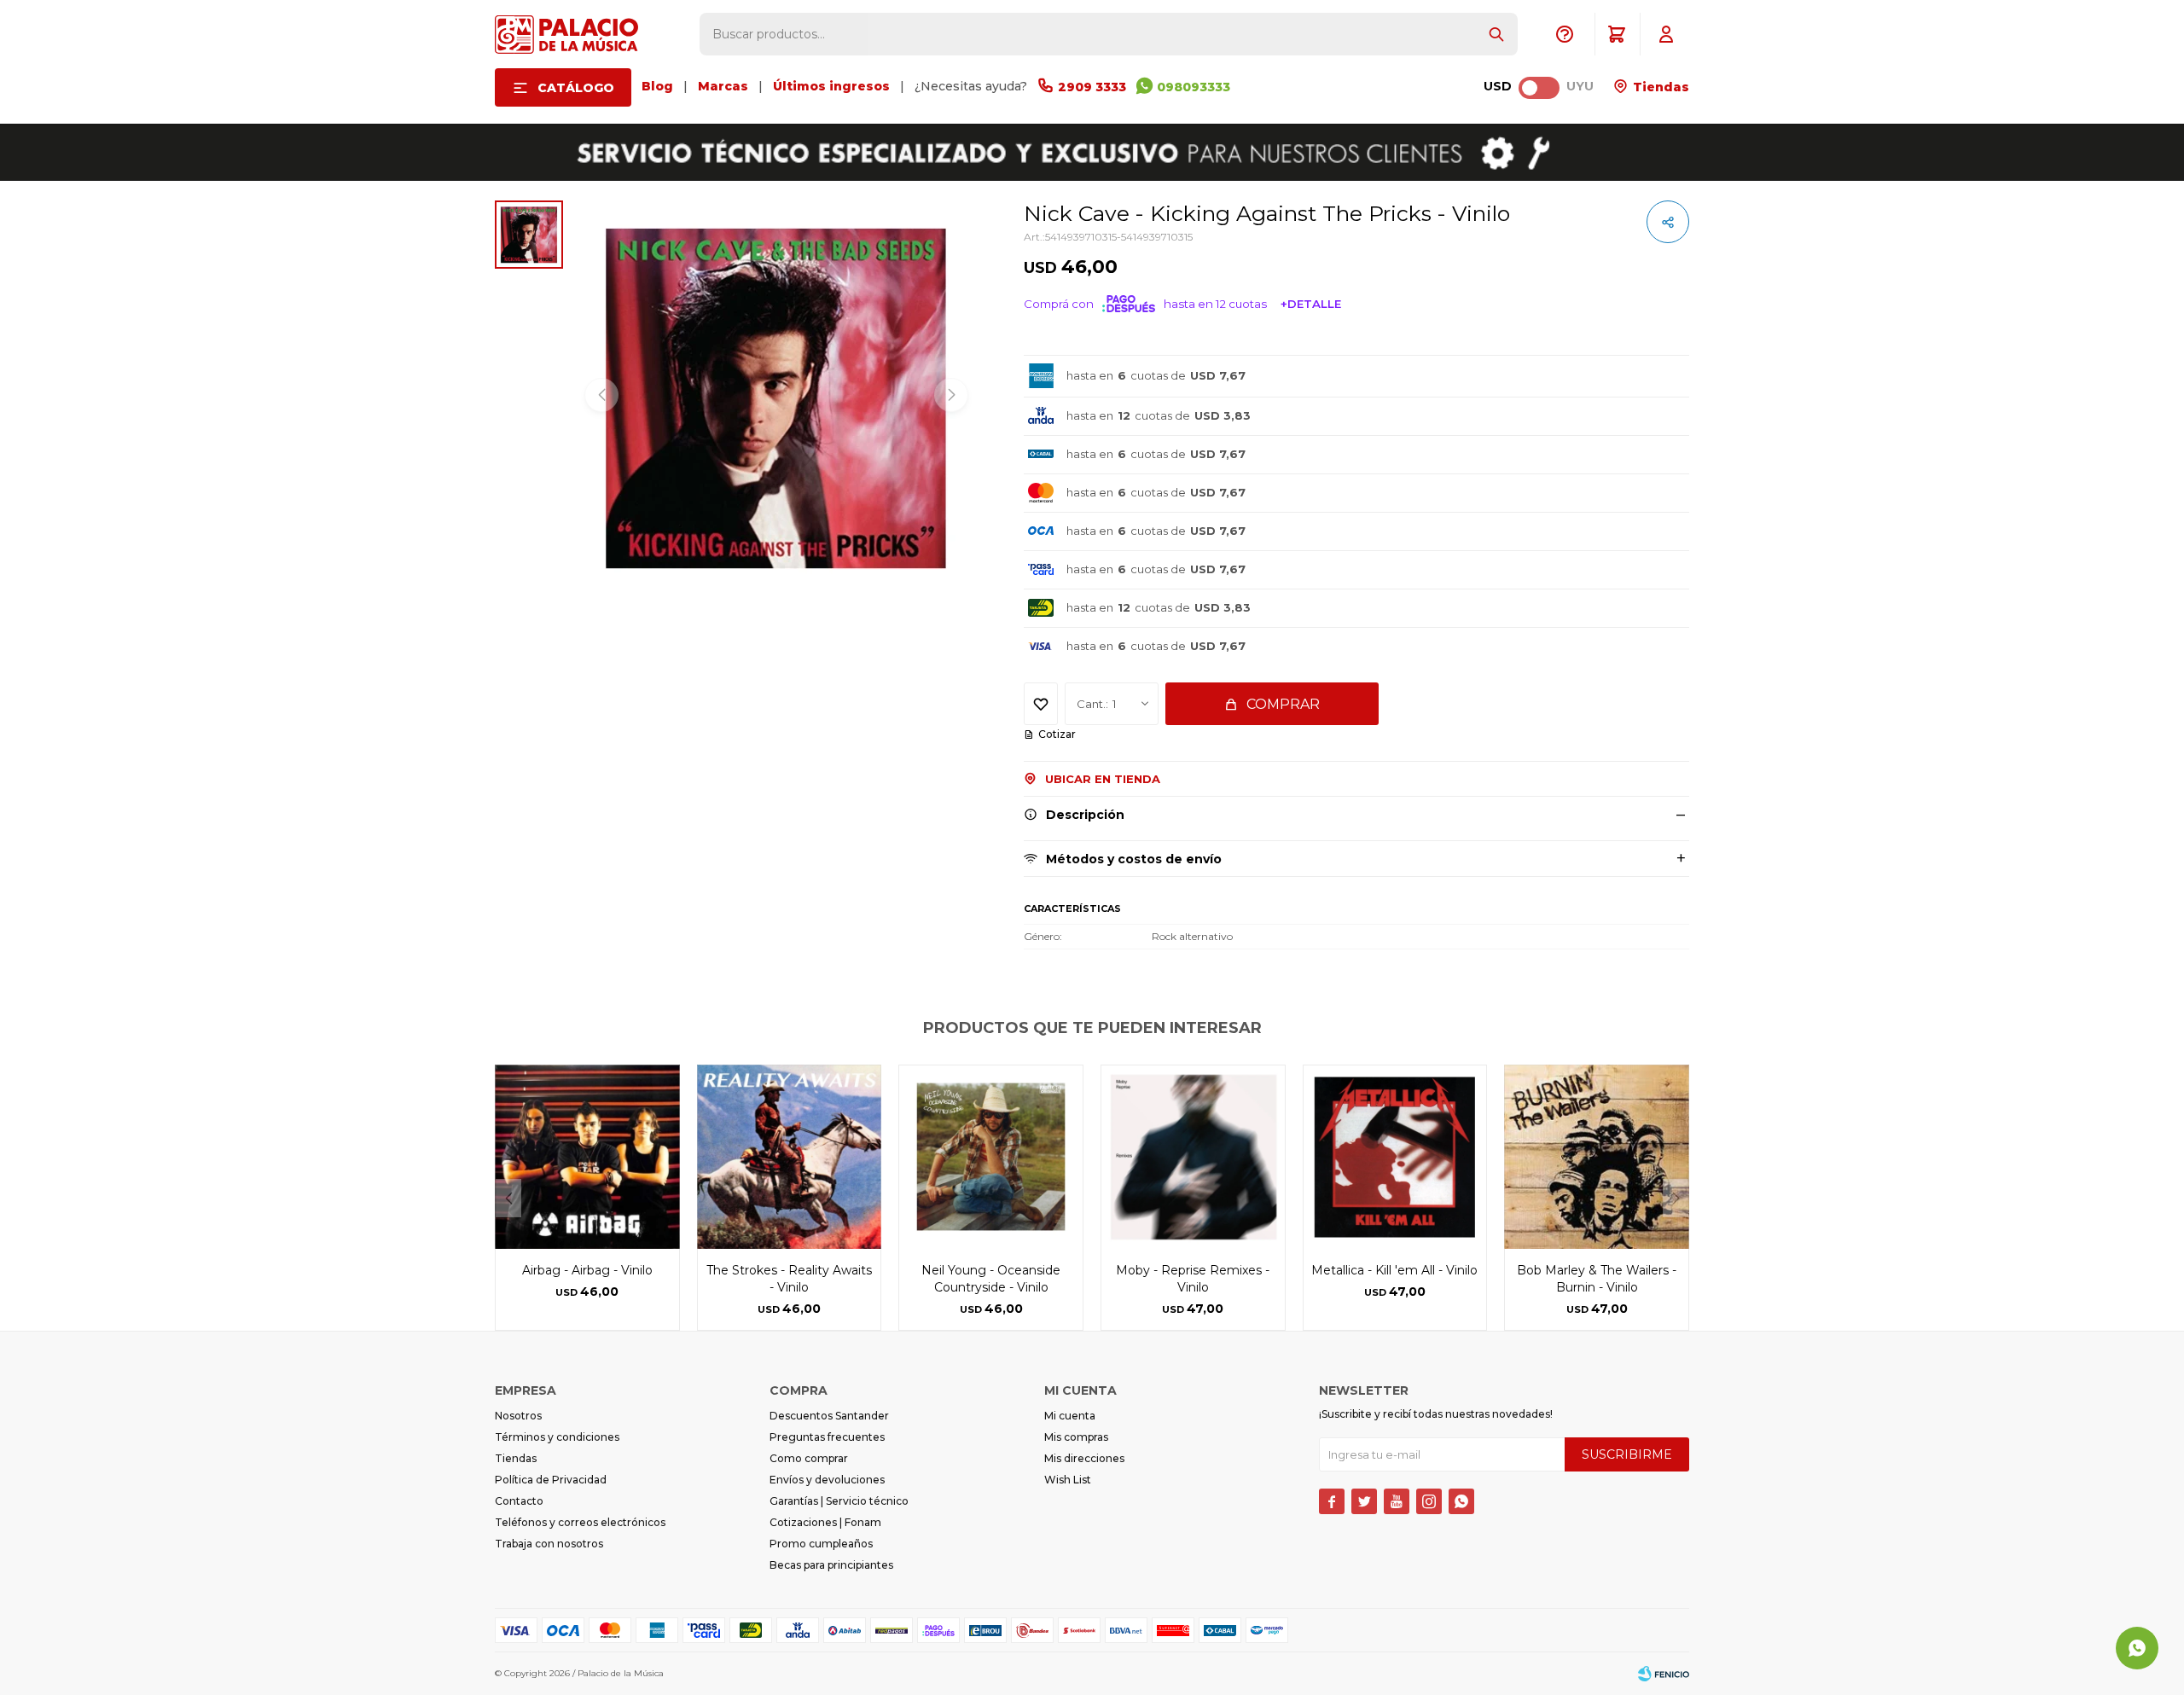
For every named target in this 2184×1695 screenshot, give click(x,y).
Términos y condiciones (557, 1437)
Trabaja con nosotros (549, 1544)
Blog (657, 86)
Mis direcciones (1084, 1458)
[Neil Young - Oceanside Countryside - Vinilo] (991, 1157)
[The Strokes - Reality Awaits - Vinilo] (790, 1157)
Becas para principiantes (831, 1565)
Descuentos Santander (829, 1416)
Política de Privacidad (551, 1480)
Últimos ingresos (831, 86)
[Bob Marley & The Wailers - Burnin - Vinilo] (1597, 1157)
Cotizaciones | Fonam (825, 1522)
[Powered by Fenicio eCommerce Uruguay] (1664, 1674)
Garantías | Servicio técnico (839, 1501)
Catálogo (576, 88)
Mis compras (1076, 1437)
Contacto (519, 1501)
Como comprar (809, 1458)
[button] (1496, 34)
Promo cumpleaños (821, 1544)
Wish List (1068, 1480)
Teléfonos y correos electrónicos (580, 1522)
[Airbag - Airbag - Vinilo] (587, 1157)
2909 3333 (1092, 87)
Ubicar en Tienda (1103, 779)
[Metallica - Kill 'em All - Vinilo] (1395, 1157)
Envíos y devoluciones (827, 1480)
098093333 (1194, 87)
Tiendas (1659, 87)
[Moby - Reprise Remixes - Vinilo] (1193, 1157)
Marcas (723, 86)
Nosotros (518, 1416)
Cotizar (1057, 734)
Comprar (1283, 704)
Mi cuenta (1070, 1416)
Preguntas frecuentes (827, 1437)
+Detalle (1311, 304)
